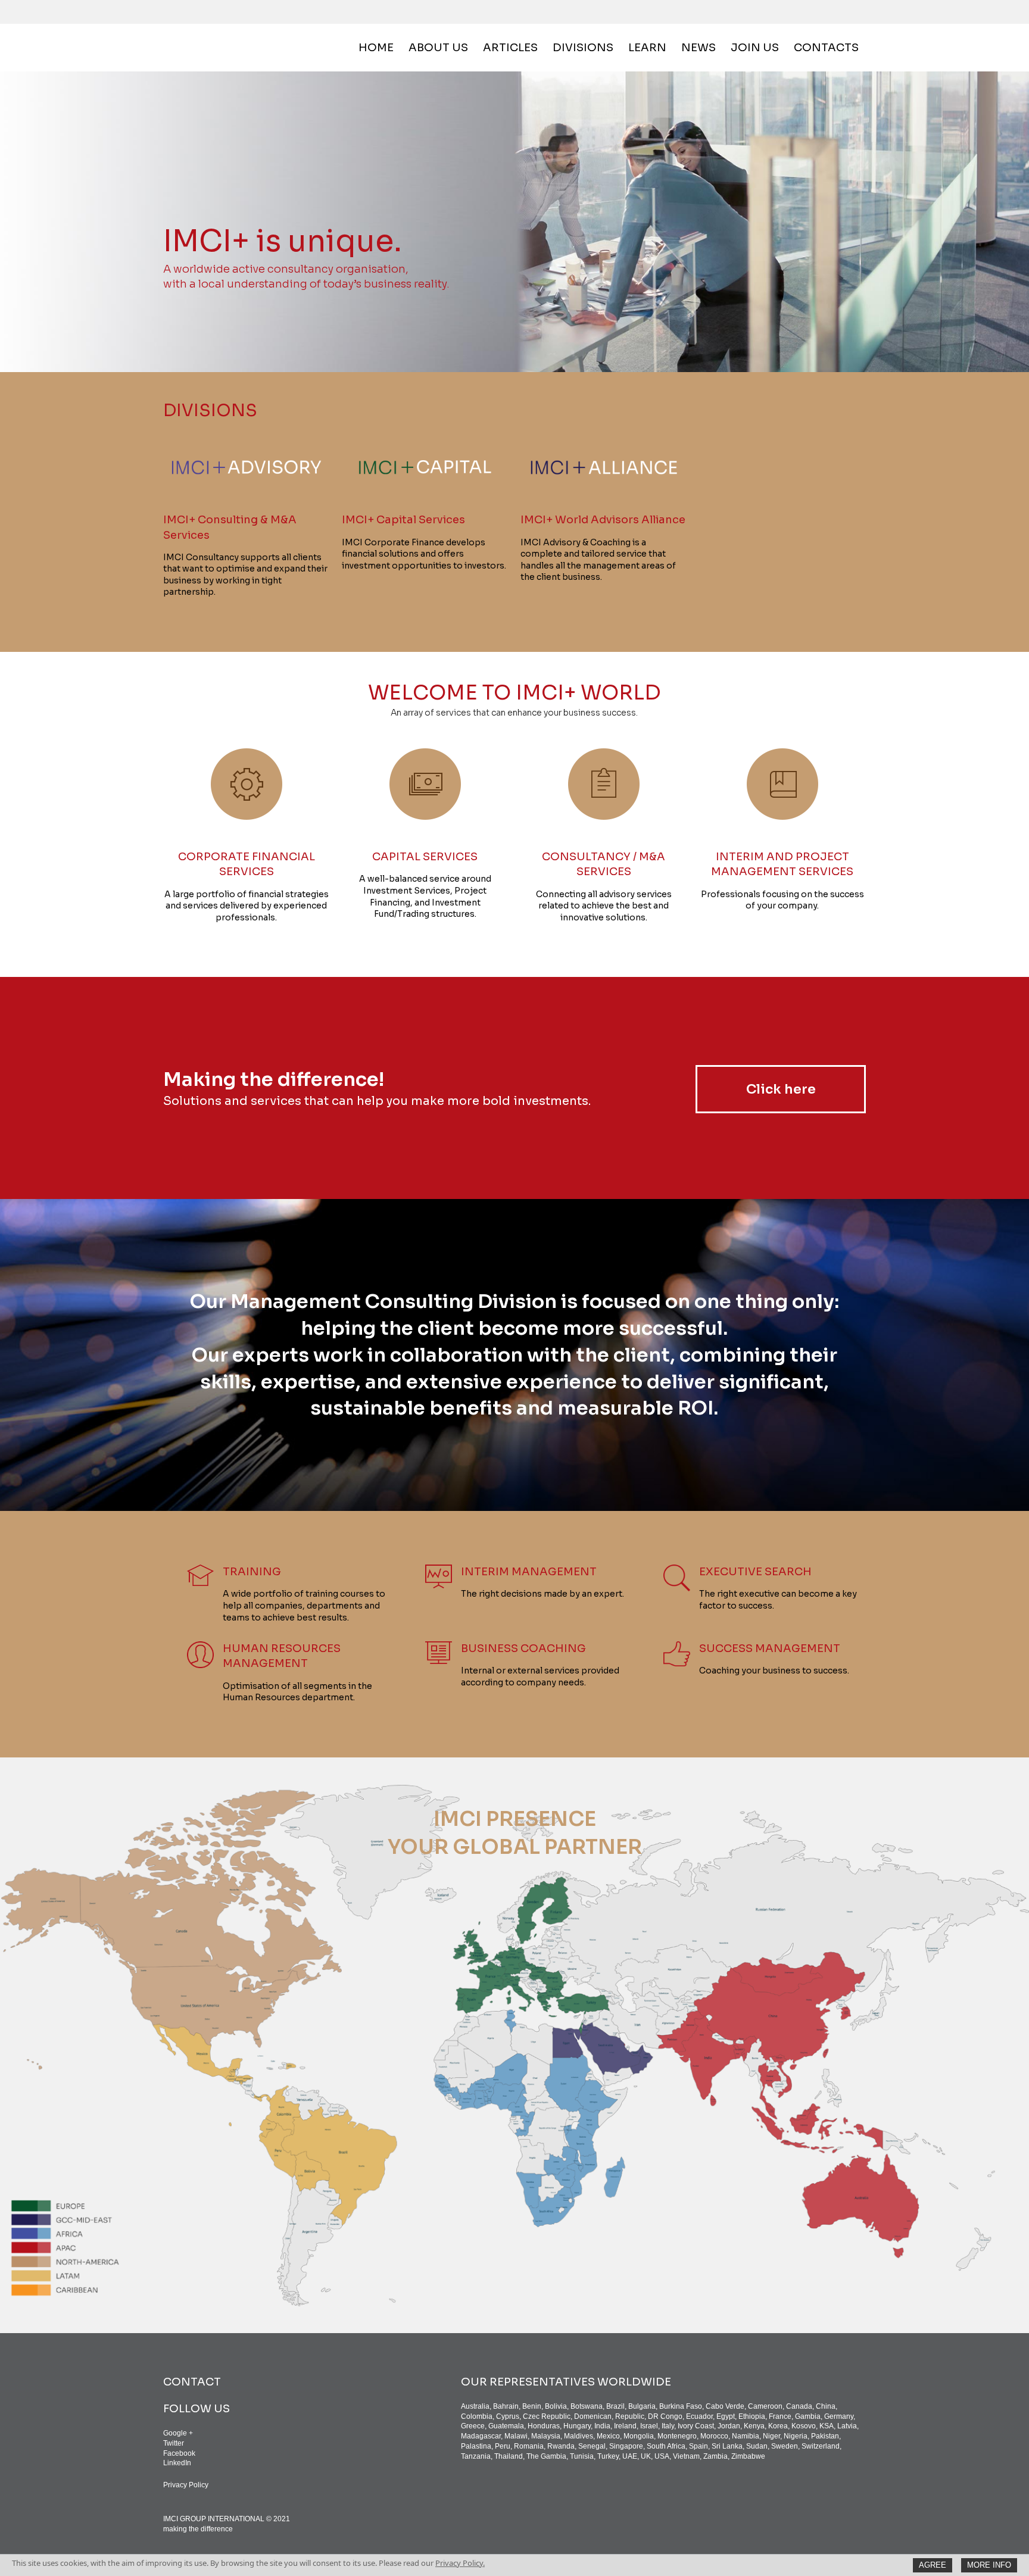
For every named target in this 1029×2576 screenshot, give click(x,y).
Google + (178, 2433)
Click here (781, 1089)
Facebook (179, 2453)
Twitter (174, 2443)
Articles (510, 48)
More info (989, 2565)
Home (376, 48)
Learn (647, 48)
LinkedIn (177, 2463)
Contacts (826, 48)
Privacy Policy (186, 2485)
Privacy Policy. (460, 2563)
